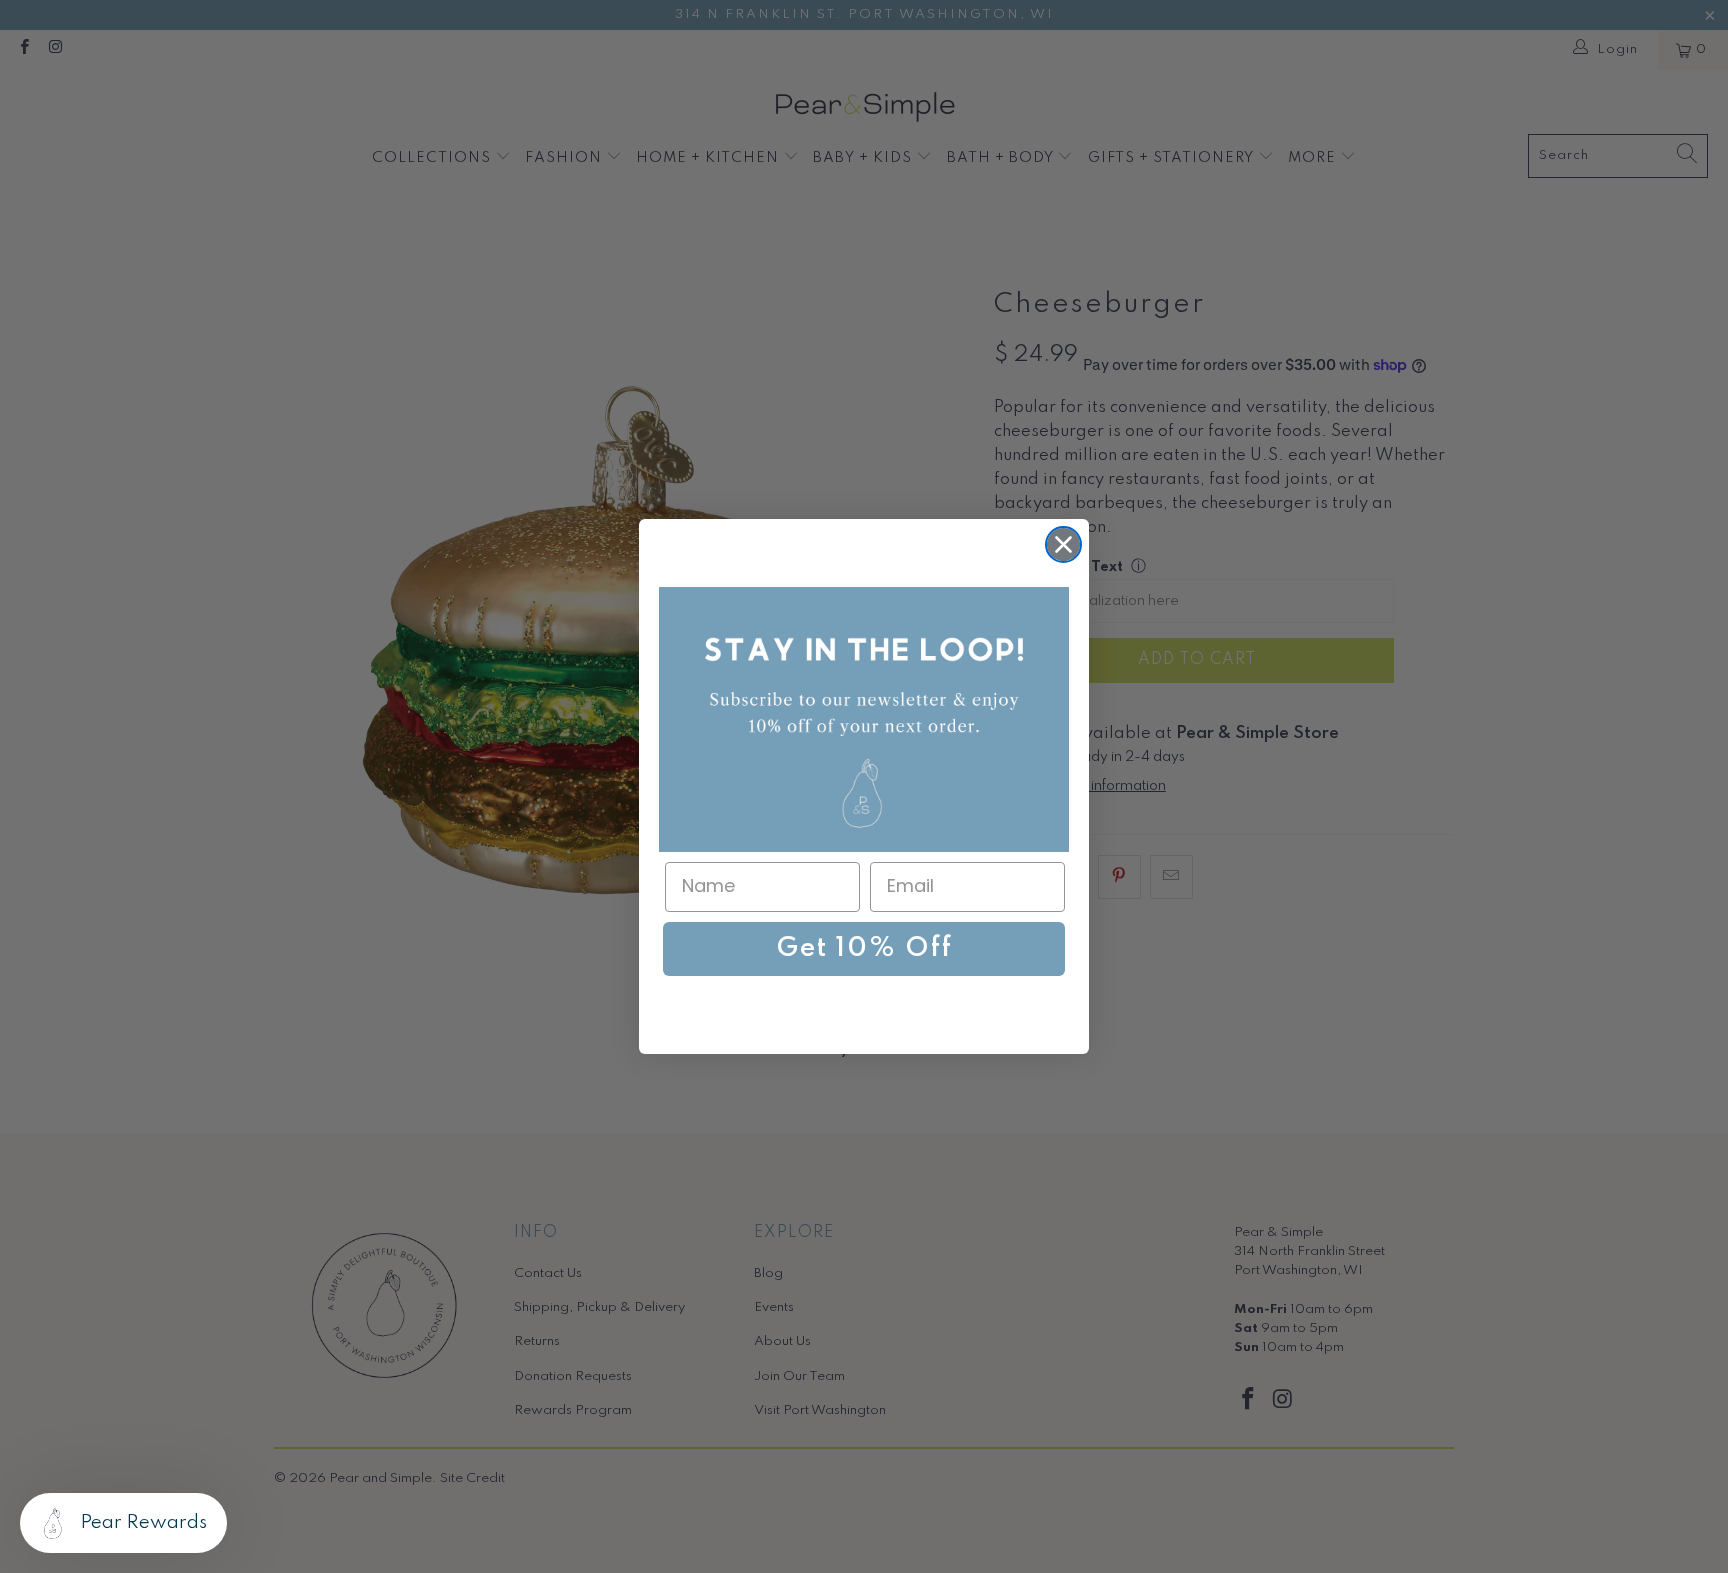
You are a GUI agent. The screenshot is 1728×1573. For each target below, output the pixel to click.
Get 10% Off (864, 948)
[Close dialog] (1063, 544)
